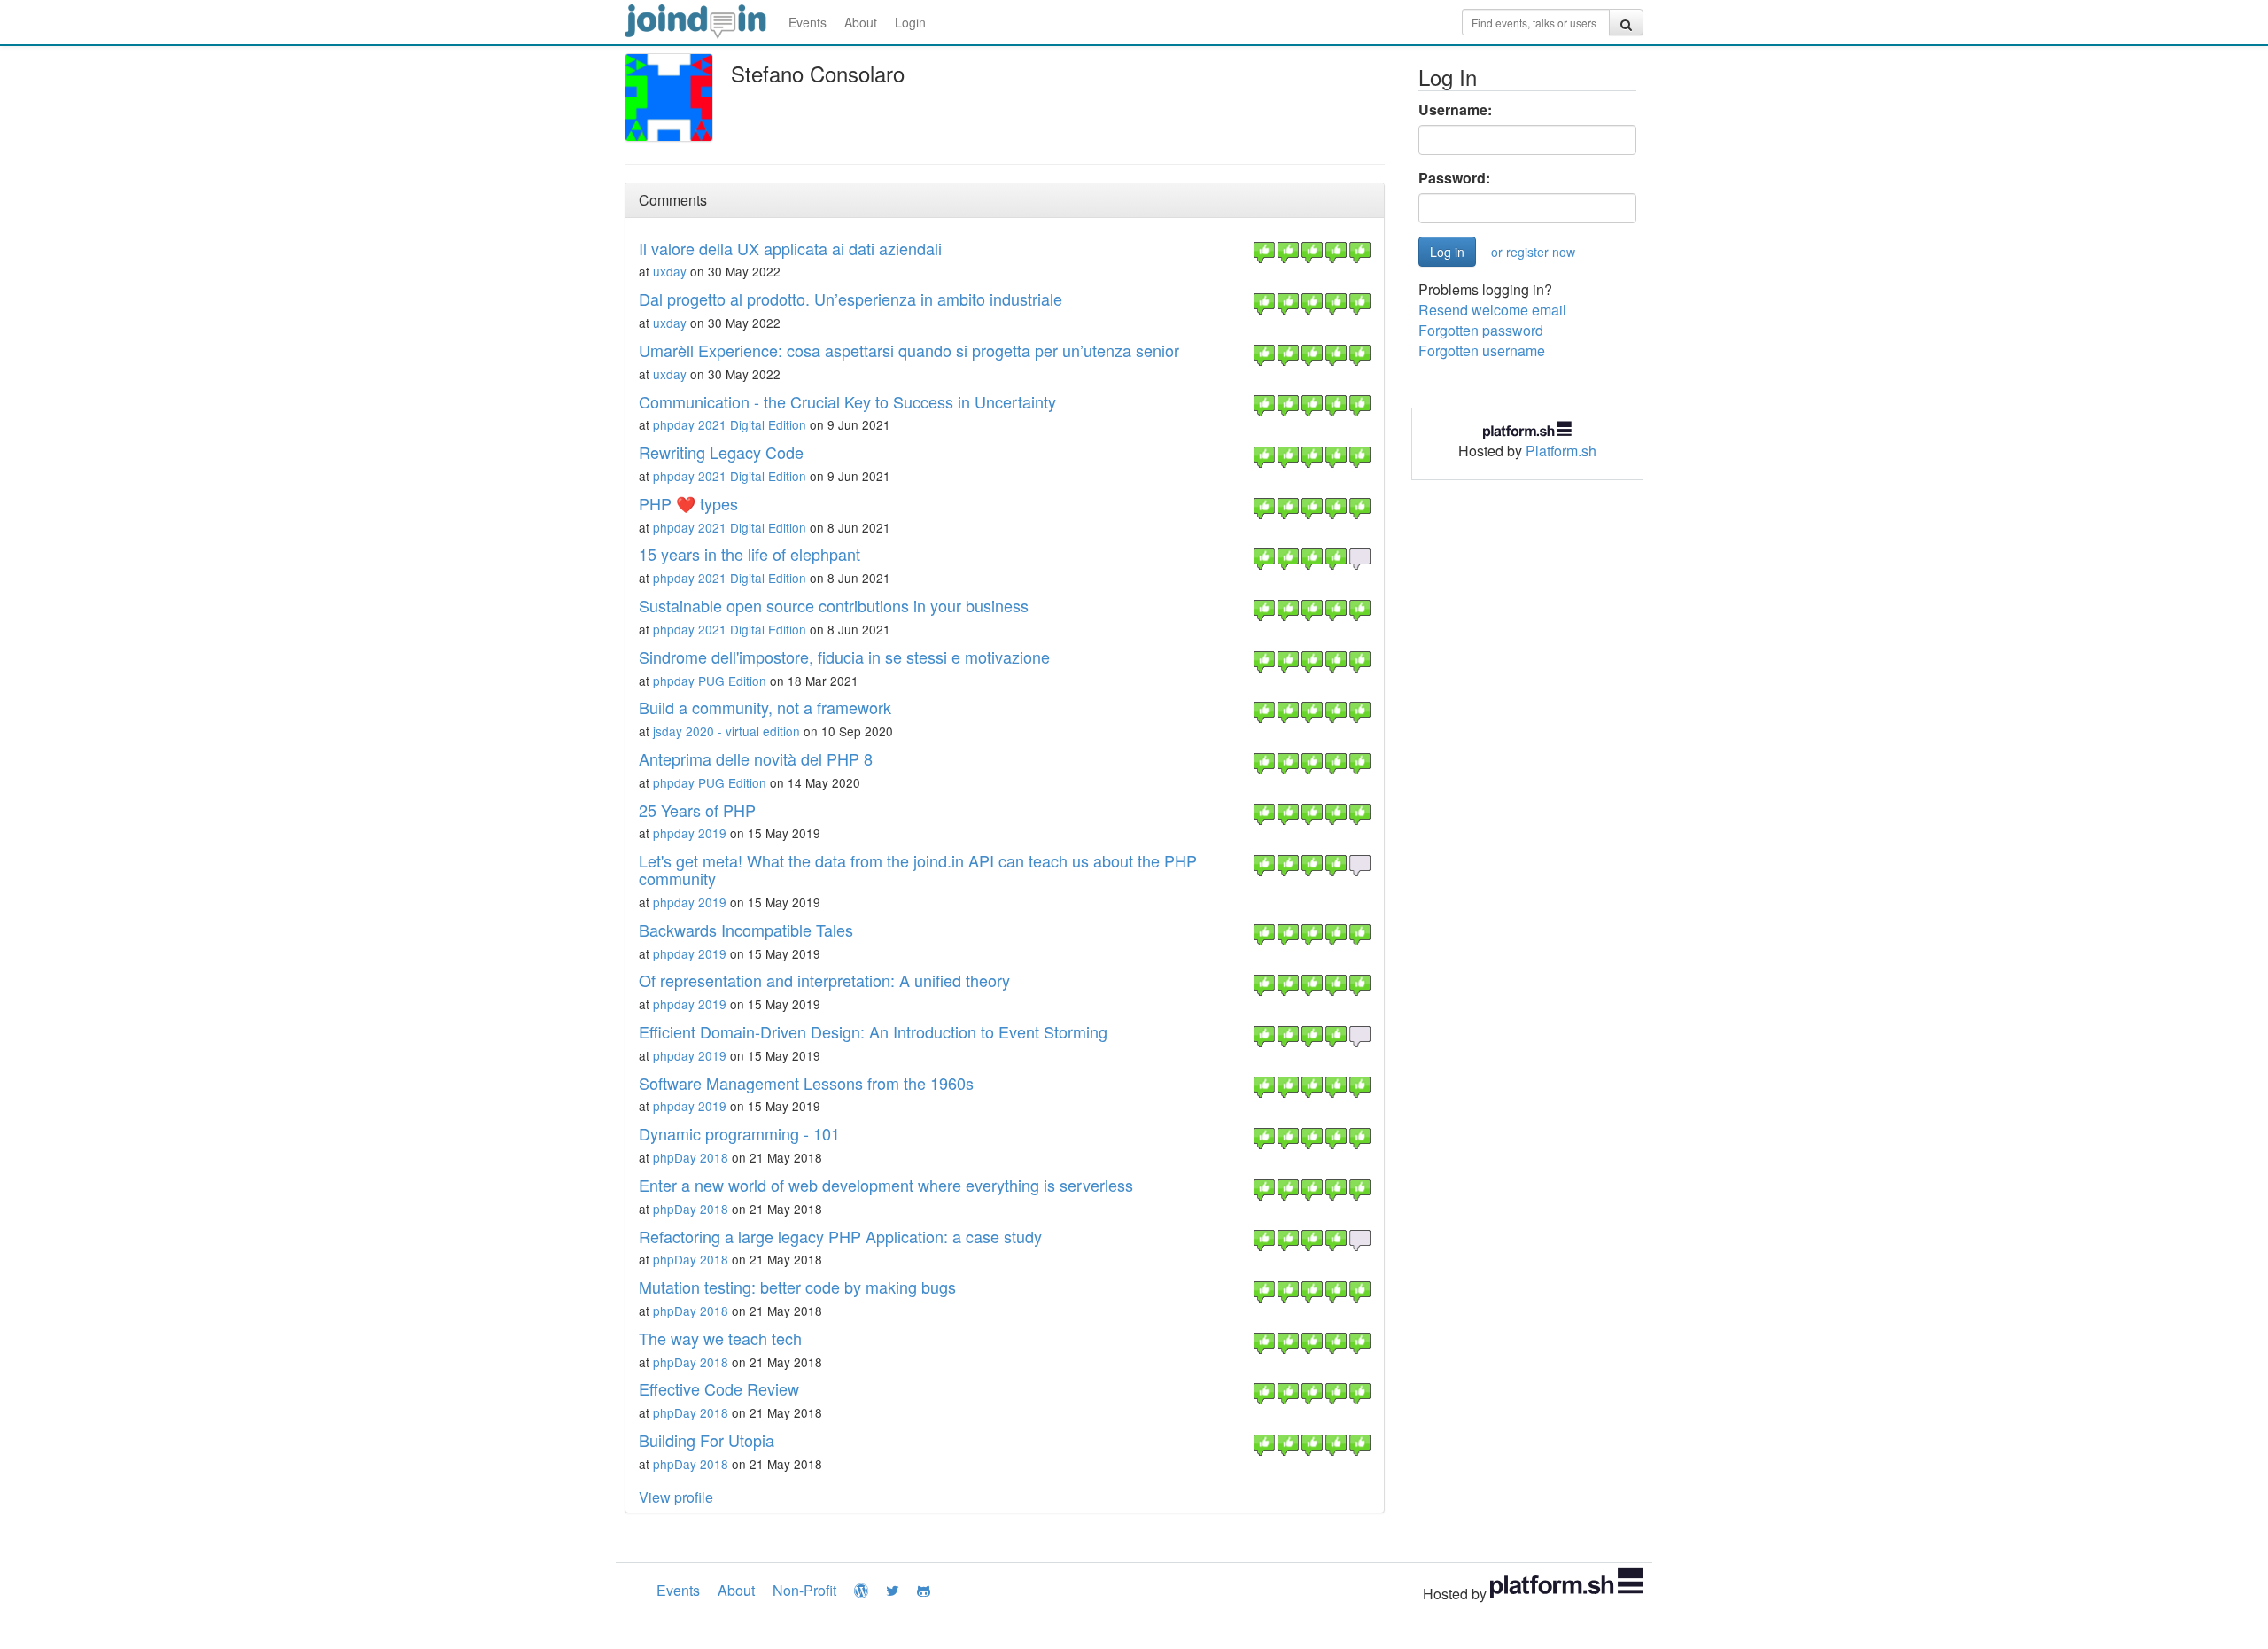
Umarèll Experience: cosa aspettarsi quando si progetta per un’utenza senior (909, 350)
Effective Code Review (719, 1388)
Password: (1454, 178)
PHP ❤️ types (688, 503)
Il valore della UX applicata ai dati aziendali (790, 248)
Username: (1455, 110)
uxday (670, 271)
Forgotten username (1482, 350)
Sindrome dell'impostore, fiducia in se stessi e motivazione (844, 657)
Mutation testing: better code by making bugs (797, 1287)
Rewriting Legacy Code (721, 452)
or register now (1533, 252)
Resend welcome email (1492, 310)
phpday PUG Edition (710, 681)
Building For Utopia (707, 1440)
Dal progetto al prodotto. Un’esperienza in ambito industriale (850, 299)
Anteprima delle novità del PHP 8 (756, 758)
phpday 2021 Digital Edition (730, 424)
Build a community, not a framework (765, 707)
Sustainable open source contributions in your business (834, 605)
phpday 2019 (690, 833)
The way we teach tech (720, 1338)
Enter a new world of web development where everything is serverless (886, 1185)
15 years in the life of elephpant (750, 554)
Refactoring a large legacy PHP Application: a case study (840, 1236)
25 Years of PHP (697, 810)
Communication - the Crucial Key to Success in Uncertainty (847, 401)
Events (808, 22)
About (861, 22)
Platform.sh (1561, 451)
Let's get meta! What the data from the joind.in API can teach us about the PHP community (918, 869)
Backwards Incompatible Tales (746, 930)
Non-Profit (804, 1590)
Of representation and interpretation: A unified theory (824, 980)
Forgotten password (1481, 330)
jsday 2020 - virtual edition (726, 731)
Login (910, 22)
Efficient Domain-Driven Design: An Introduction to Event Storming (873, 1031)
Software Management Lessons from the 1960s (806, 1083)
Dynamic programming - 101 (739, 1133)
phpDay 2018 (691, 1157)
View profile (676, 1497)
